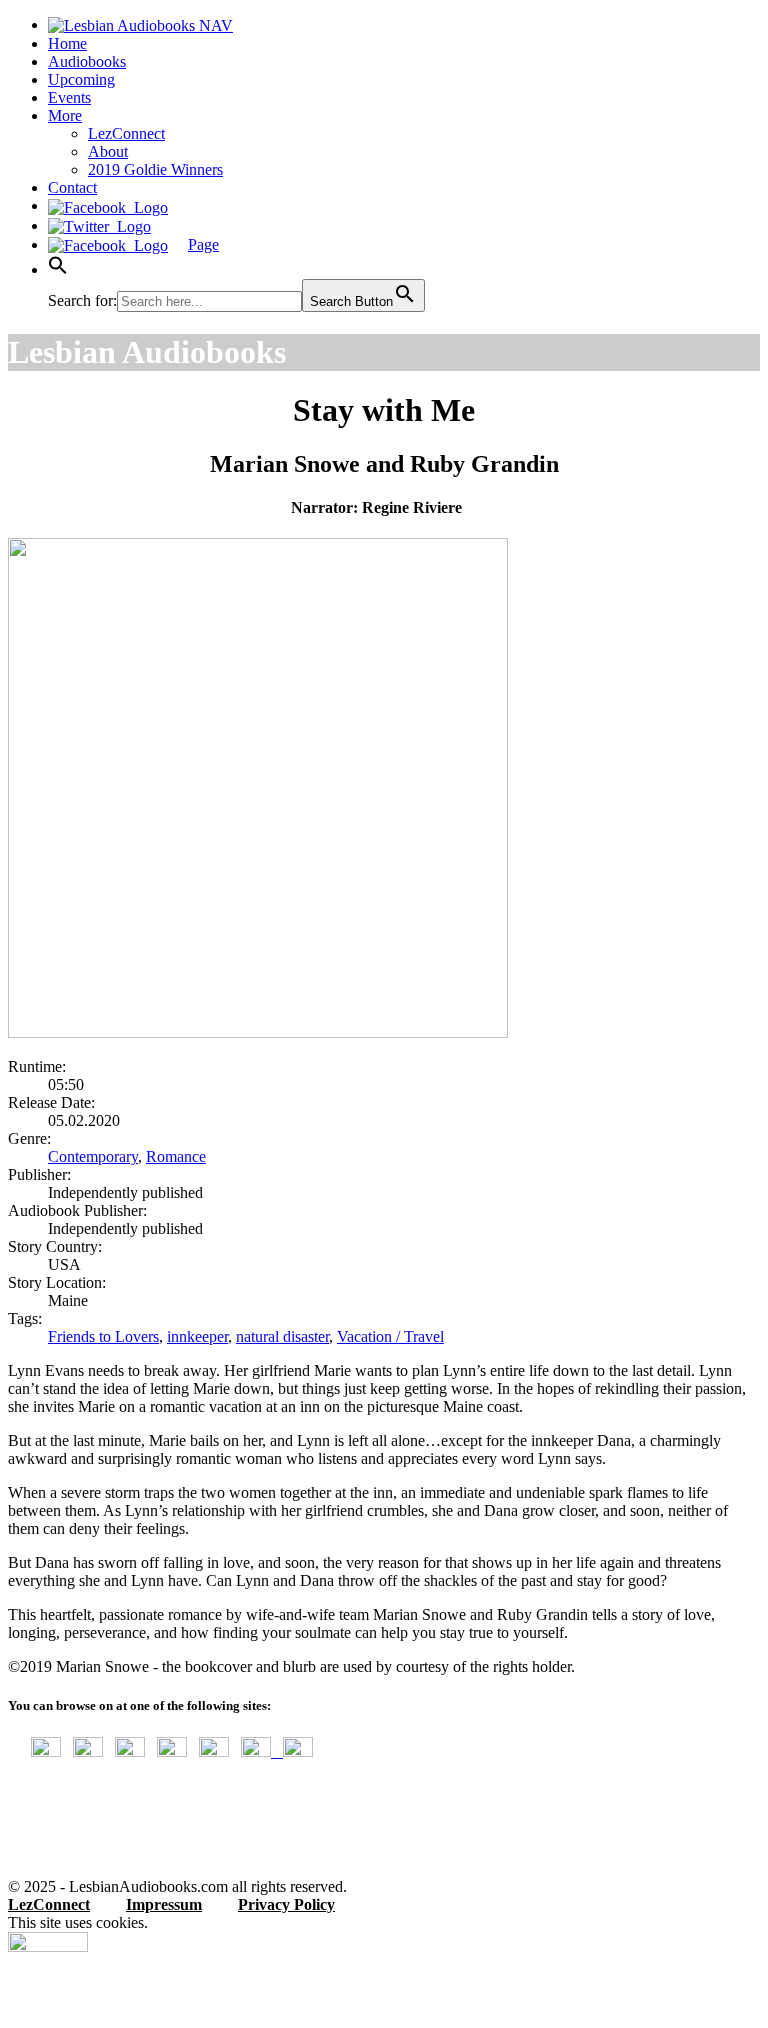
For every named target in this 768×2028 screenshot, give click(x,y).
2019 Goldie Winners (155, 169)
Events (69, 97)
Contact (72, 187)
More (65, 115)
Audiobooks (87, 61)
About (108, 151)
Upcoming (81, 79)
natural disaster (282, 1336)
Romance (176, 1156)
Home (67, 43)
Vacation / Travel (390, 1336)
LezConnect (126, 133)
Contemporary (93, 1156)
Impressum (164, 1904)
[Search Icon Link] (58, 269)
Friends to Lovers (103, 1336)
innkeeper (197, 1336)
